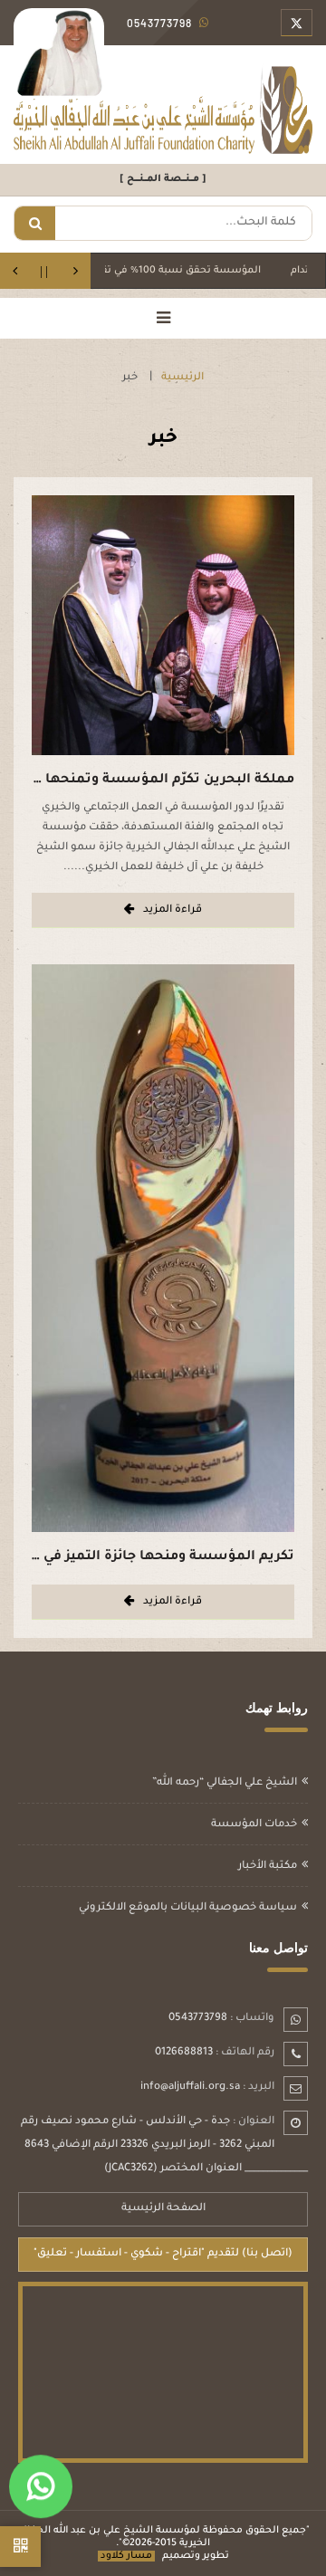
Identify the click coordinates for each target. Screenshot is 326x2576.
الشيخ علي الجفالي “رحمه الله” (225, 1783)
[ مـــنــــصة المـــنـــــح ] (163, 179)
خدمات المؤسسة (254, 1825)
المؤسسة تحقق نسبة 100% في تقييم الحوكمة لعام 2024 (170, 271)
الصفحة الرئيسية (163, 2209)
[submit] (35, 223)
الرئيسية (182, 378)
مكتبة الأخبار (268, 1867)
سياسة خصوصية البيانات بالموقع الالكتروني (188, 1908)
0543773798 (198, 2019)
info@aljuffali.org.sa (190, 2088)
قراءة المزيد (173, 910)
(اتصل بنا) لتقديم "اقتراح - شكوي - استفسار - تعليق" (163, 2254)
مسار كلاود (126, 2556)
